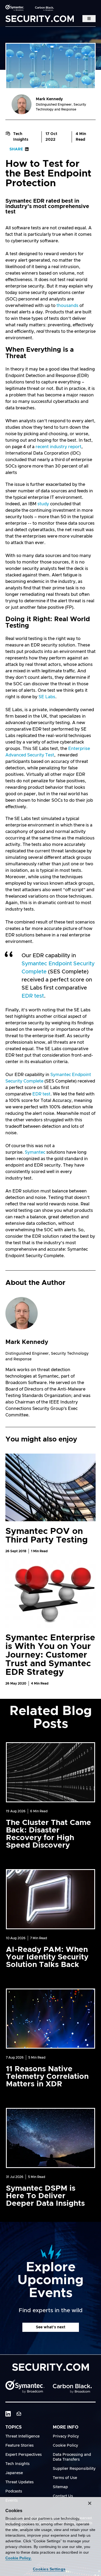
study (43, 504)
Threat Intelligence (22, 2436)
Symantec (35, 1152)
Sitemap (60, 2487)
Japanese (14, 2473)
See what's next (51, 2327)
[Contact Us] (19, 2414)
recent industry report (58, 447)
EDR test (33, 996)
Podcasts (14, 2491)
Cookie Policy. (18, 2558)
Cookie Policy (65, 2446)
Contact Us (63, 2496)
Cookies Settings (49, 2569)
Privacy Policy (66, 2436)
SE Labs (47, 697)
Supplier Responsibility (74, 2469)
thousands (67, 306)
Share (16, 149)
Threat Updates (20, 2482)
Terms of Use (65, 2478)
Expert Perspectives (24, 2455)
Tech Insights (21, 137)
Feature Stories (20, 2446)
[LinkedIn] (8, 2414)
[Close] (90, 2503)
